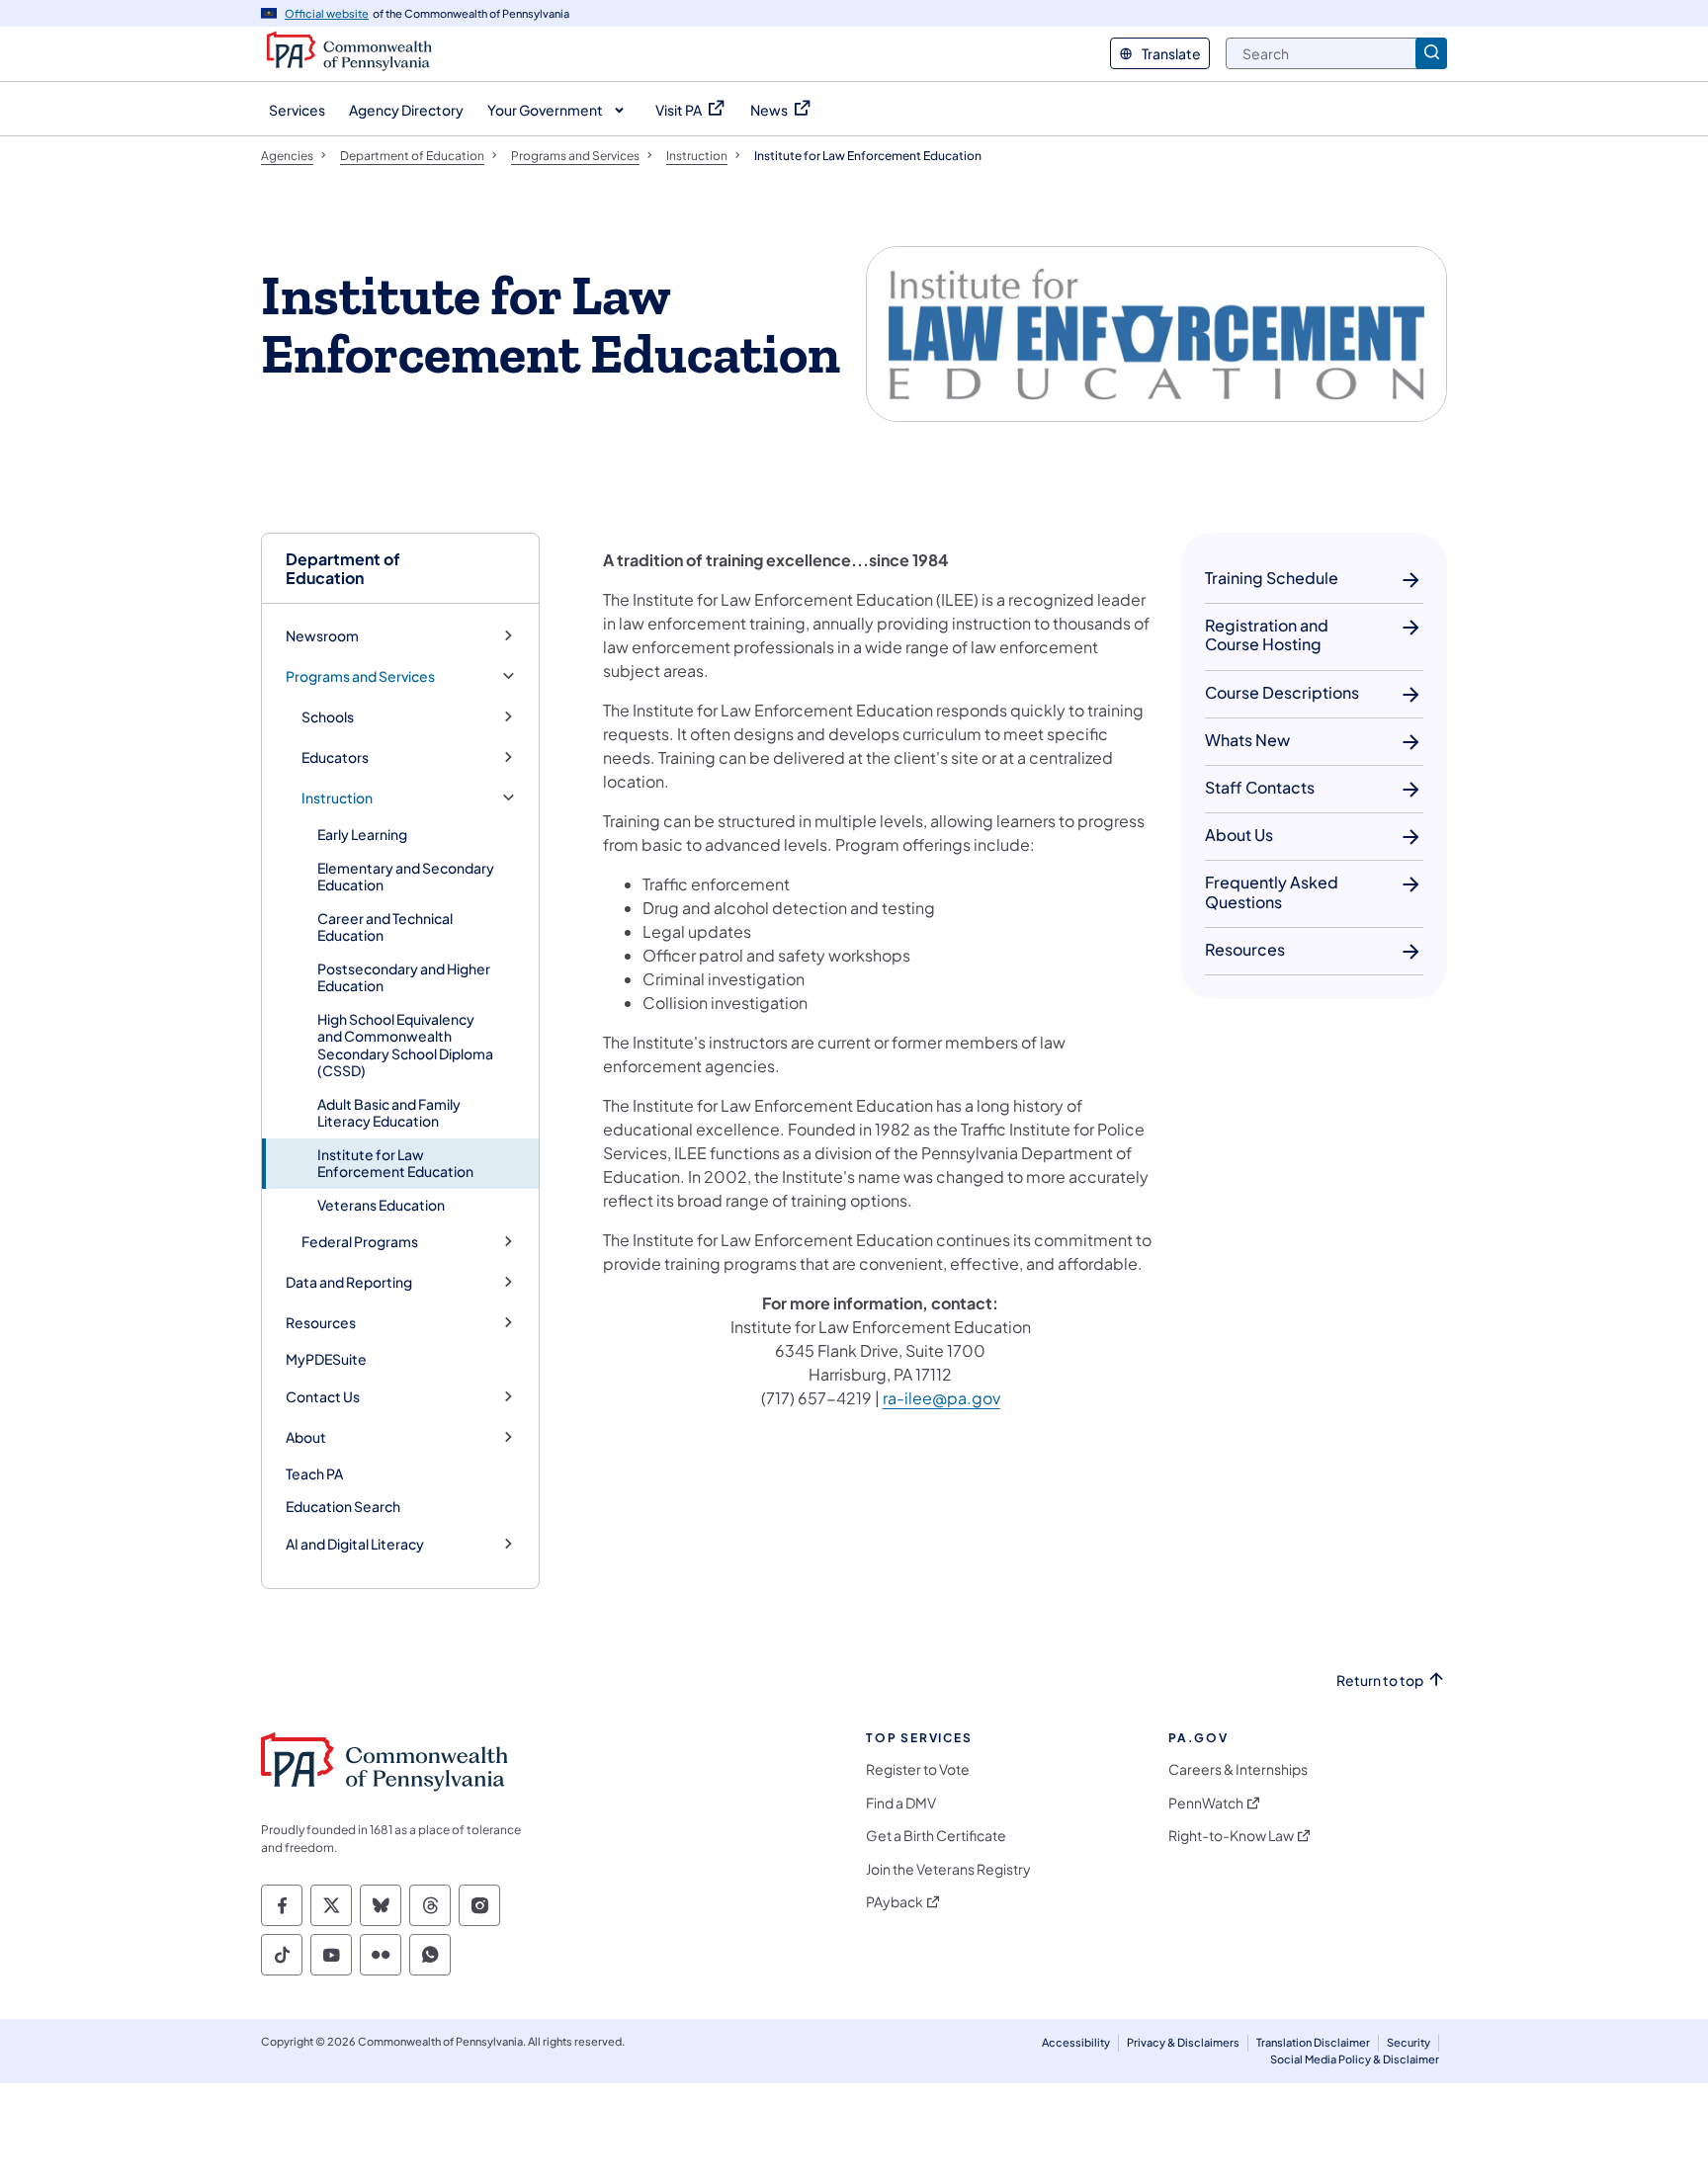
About (306, 1437)
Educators (335, 757)
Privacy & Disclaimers (1183, 2042)
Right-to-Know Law (1231, 1836)
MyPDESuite (326, 1359)
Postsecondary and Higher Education (404, 977)
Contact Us (323, 1397)
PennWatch (1206, 1803)
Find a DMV (901, 1803)
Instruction (337, 798)
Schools (328, 717)
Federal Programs (360, 1242)
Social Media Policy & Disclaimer (1355, 2059)
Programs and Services (360, 676)
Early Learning (362, 834)
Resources (321, 1323)
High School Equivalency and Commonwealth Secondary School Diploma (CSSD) (405, 1045)
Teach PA (314, 1473)
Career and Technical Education (385, 927)
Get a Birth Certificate (936, 1836)
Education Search (343, 1506)
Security (1409, 2042)
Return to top (1380, 1680)
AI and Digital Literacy (355, 1544)
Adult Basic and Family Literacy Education (389, 1113)
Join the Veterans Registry (948, 1869)
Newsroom (322, 636)
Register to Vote (918, 1769)
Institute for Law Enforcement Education (395, 1163)
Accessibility (1076, 2042)
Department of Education (343, 568)
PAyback (895, 1902)
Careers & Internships (1238, 1769)
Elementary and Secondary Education (406, 877)
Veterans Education (381, 1205)
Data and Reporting (349, 1282)
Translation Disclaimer (1313, 2042)
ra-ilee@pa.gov (941, 1398)
